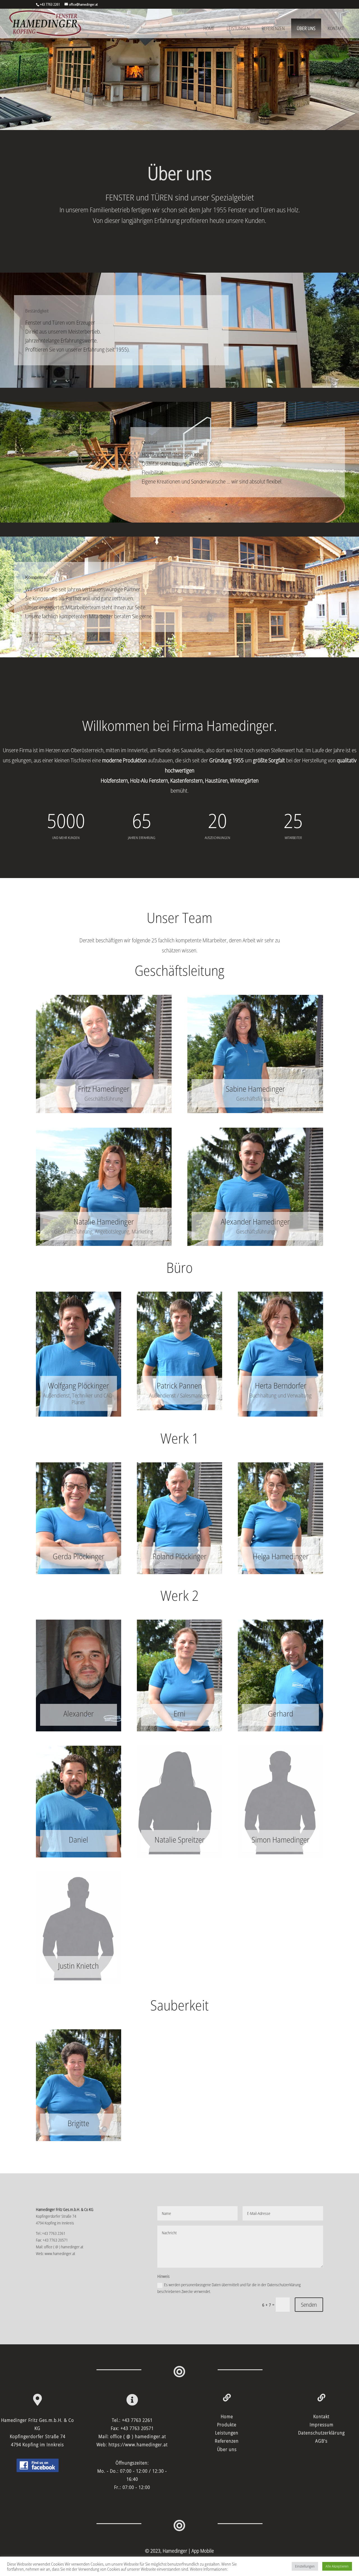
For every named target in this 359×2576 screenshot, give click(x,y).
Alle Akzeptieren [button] (337, 2566)
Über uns (306, 28)
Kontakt (336, 28)
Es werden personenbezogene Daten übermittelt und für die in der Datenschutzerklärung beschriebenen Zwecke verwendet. (229, 2288)
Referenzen (273, 28)
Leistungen (238, 28)
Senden (309, 2305)
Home (209, 28)
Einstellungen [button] (305, 2566)
